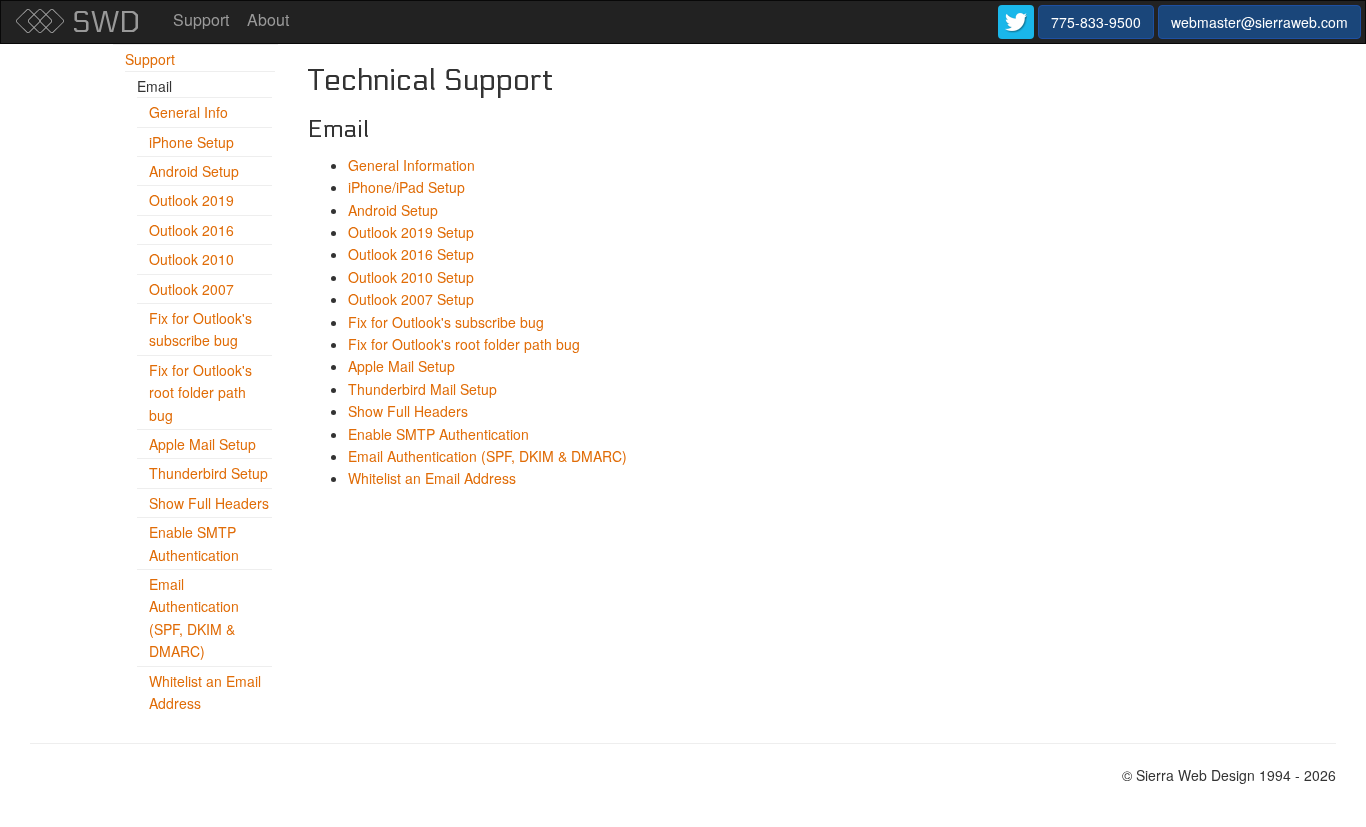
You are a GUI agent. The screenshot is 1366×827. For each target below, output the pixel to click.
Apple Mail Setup (202, 444)
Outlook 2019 (191, 200)
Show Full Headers (209, 503)
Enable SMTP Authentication (438, 434)
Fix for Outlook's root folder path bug (200, 392)
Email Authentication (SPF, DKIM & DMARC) (487, 456)
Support (201, 19)
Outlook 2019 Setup (411, 232)
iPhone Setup (191, 142)
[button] (1016, 22)
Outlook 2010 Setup (411, 277)
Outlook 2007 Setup (411, 299)
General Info (188, 112)
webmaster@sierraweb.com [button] (1259, 22)
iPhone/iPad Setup (406, 187)
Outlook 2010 (191, 259)
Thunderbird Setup (208, 473)
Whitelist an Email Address (432, 478)
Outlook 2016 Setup (411, 254)
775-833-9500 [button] (1096, 22)
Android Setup (194, 171)
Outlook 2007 (191, 289)
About (268, 19)
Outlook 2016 (191, 230)
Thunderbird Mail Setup (422, 389)
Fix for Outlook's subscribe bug (446, 322)
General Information (411, 165)
